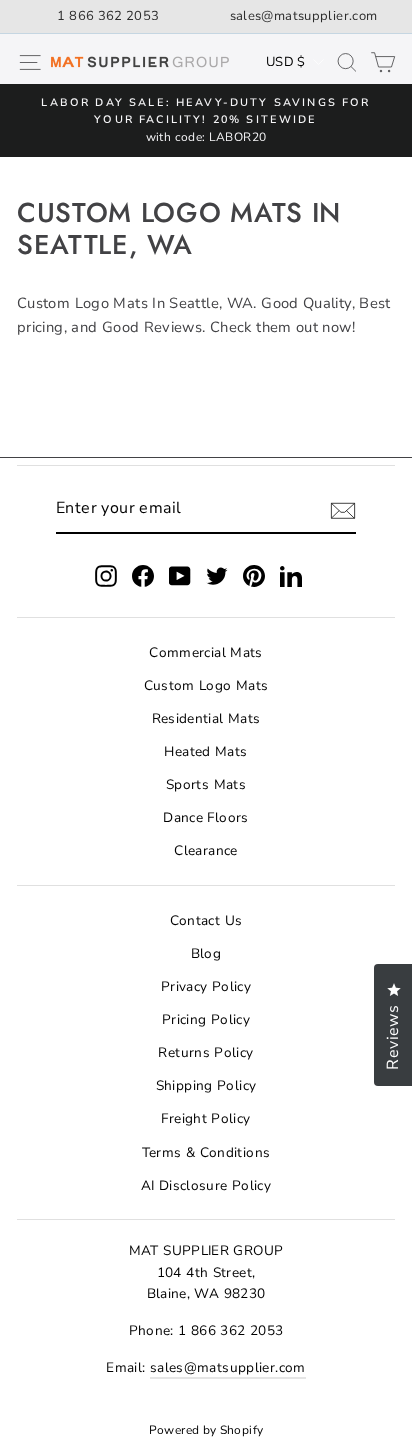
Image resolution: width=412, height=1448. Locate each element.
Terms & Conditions (206, 1152)
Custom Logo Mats (206, 685)
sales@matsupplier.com (304, 16)
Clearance (205, 850)
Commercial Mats (206, 652)
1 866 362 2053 (108, 16)
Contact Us (206, 920)
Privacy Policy (206, 986)
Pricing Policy (206, 1019)
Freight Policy (205, 1118)
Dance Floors (205, 817)
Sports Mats (206, 784)
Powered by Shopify (206, 1430)
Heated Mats (205, 751)
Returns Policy (205, 1052)
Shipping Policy (206, 1085)
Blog (206, 953)
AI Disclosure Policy (206, 1185)
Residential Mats (206, 718)
